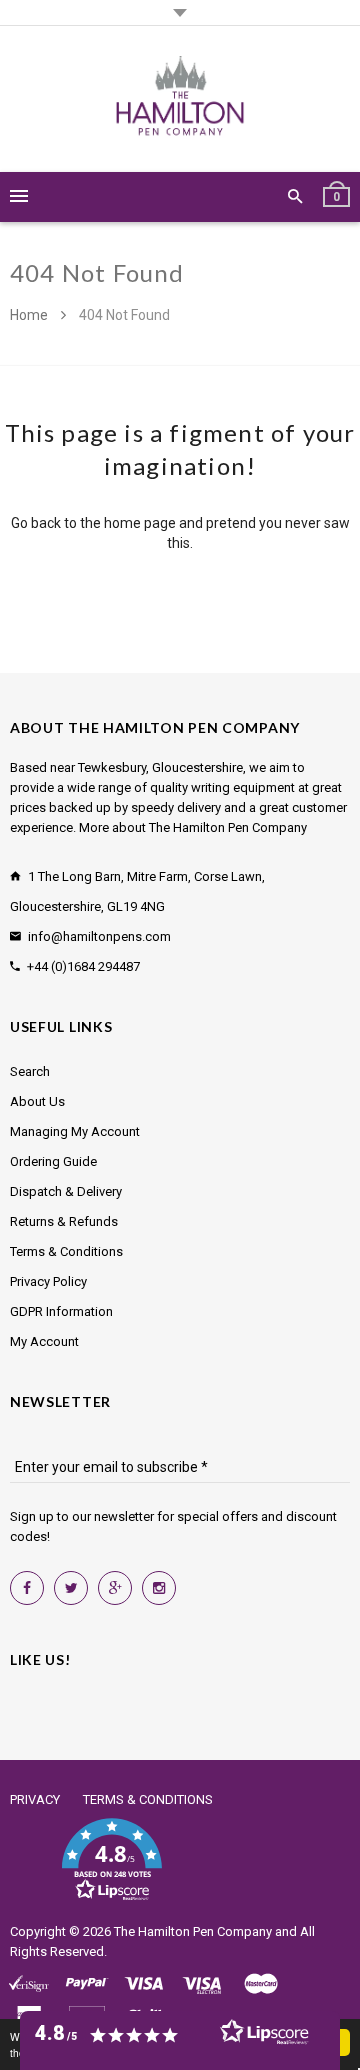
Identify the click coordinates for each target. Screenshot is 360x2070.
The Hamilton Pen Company (193, 1931)
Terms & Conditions (66, 1251)
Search (30, 1071)
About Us (37, 1101)
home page (140, 523)
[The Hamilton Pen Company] (180, 99)
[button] (111, 1860)
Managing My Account (75, 1131)
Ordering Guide (53, 1161)
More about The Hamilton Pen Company (193, 827)
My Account (44, 1341)
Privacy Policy (48, 1281)
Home (30, 315)
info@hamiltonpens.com (99, 936)
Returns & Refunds (64, 1221)
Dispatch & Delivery (66, 1191)
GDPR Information (61, 1311)
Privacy (35, 1799)
